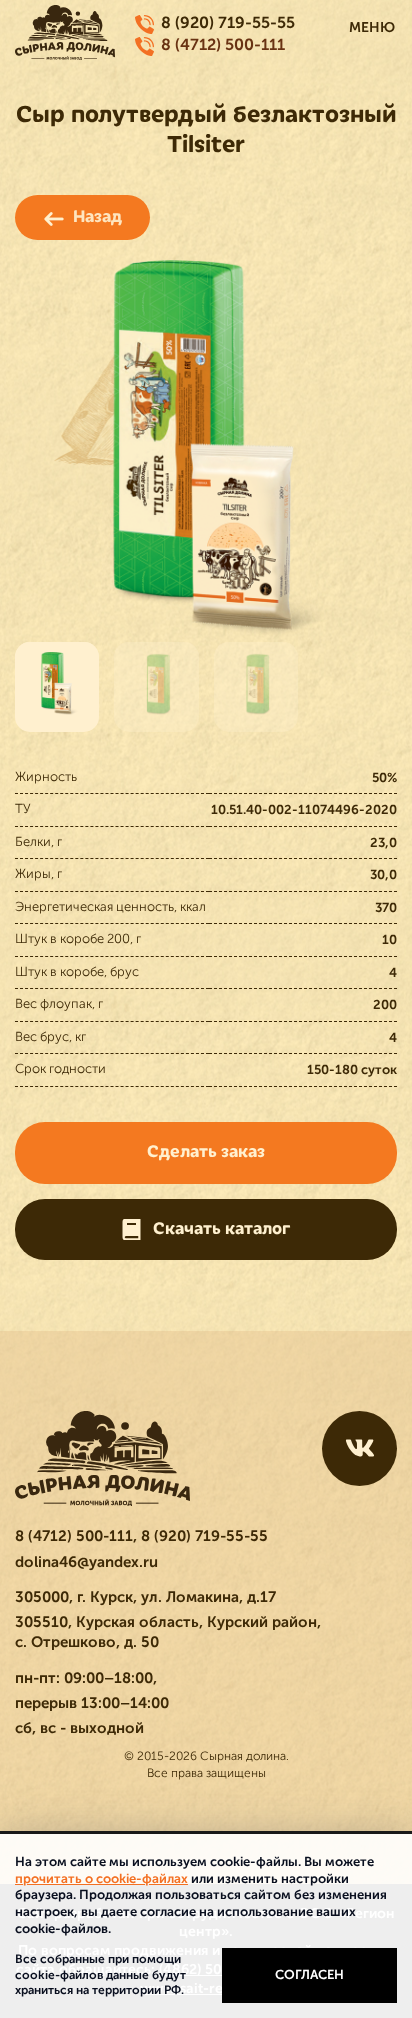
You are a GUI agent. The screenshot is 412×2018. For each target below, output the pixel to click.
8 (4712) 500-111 (223, 45)
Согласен (309, 1974)
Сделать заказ (206, 1152)
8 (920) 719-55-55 (228, 23)
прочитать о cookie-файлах (101, 1878)
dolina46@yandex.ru (86, 1562)
